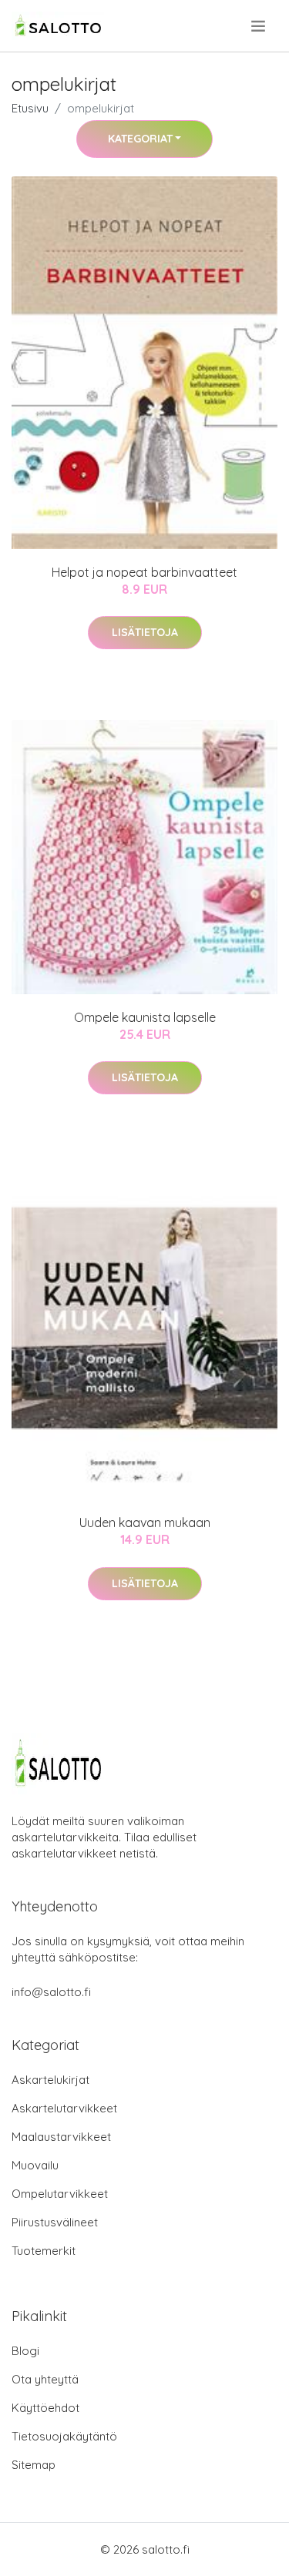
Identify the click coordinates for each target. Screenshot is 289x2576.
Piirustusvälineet (55, 2222)
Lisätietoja (145, 632)
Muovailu (35, 2165)
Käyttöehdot (45, 2408)
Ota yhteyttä (45, 2379)
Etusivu (30, 108)
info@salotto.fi (51, 1992)
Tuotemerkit (44, 2251)
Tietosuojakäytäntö (64, 2436)
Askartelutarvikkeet (64, 2108)
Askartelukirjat (50, 2080)
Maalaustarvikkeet (61, 2137)
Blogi (25, 2351)
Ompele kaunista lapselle (145, 1017)
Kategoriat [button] (140, 139)
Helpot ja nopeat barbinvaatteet (144, 572)
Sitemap (34, 2465)
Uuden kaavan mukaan (145, 1522)
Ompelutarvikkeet (60, 2194)
